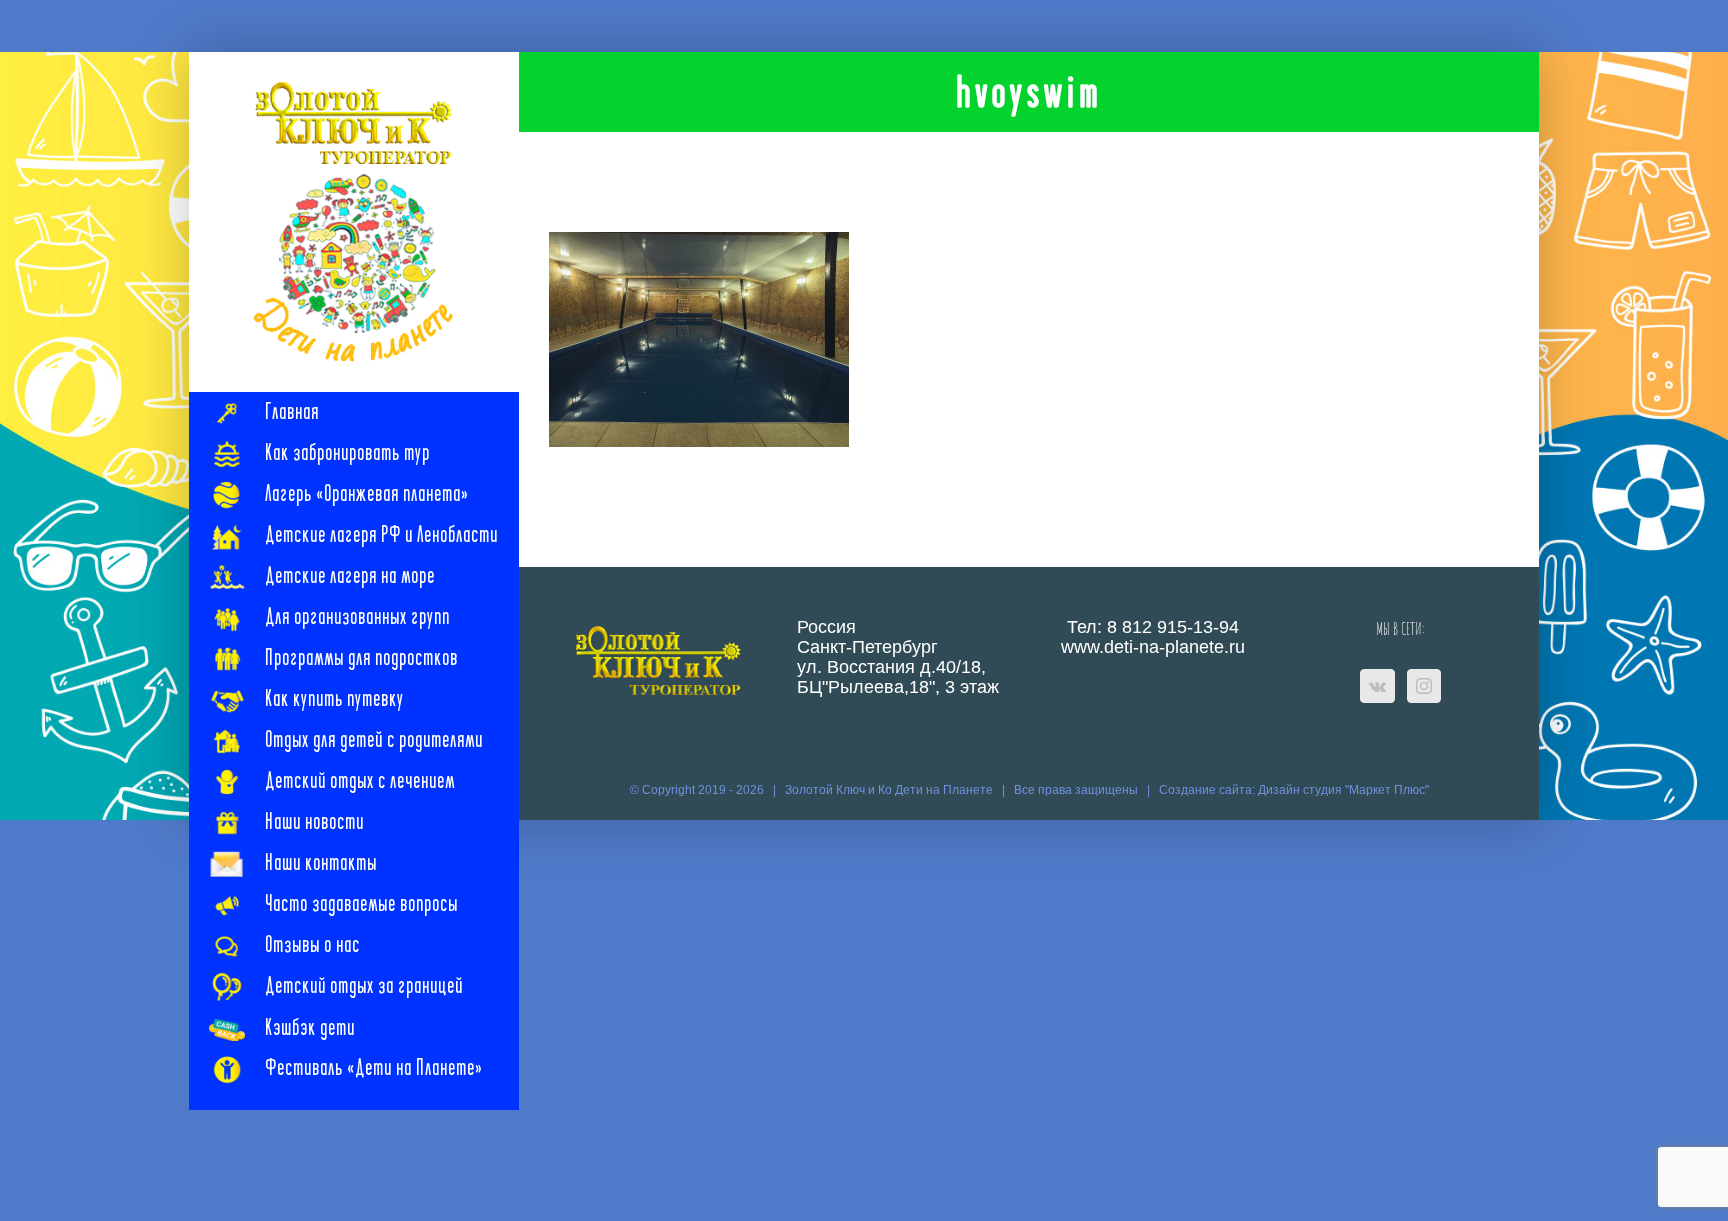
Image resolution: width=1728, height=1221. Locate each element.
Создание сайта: (1208, 790)
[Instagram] (1424, 686)
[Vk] (1377, 686)
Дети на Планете (944, 790)
